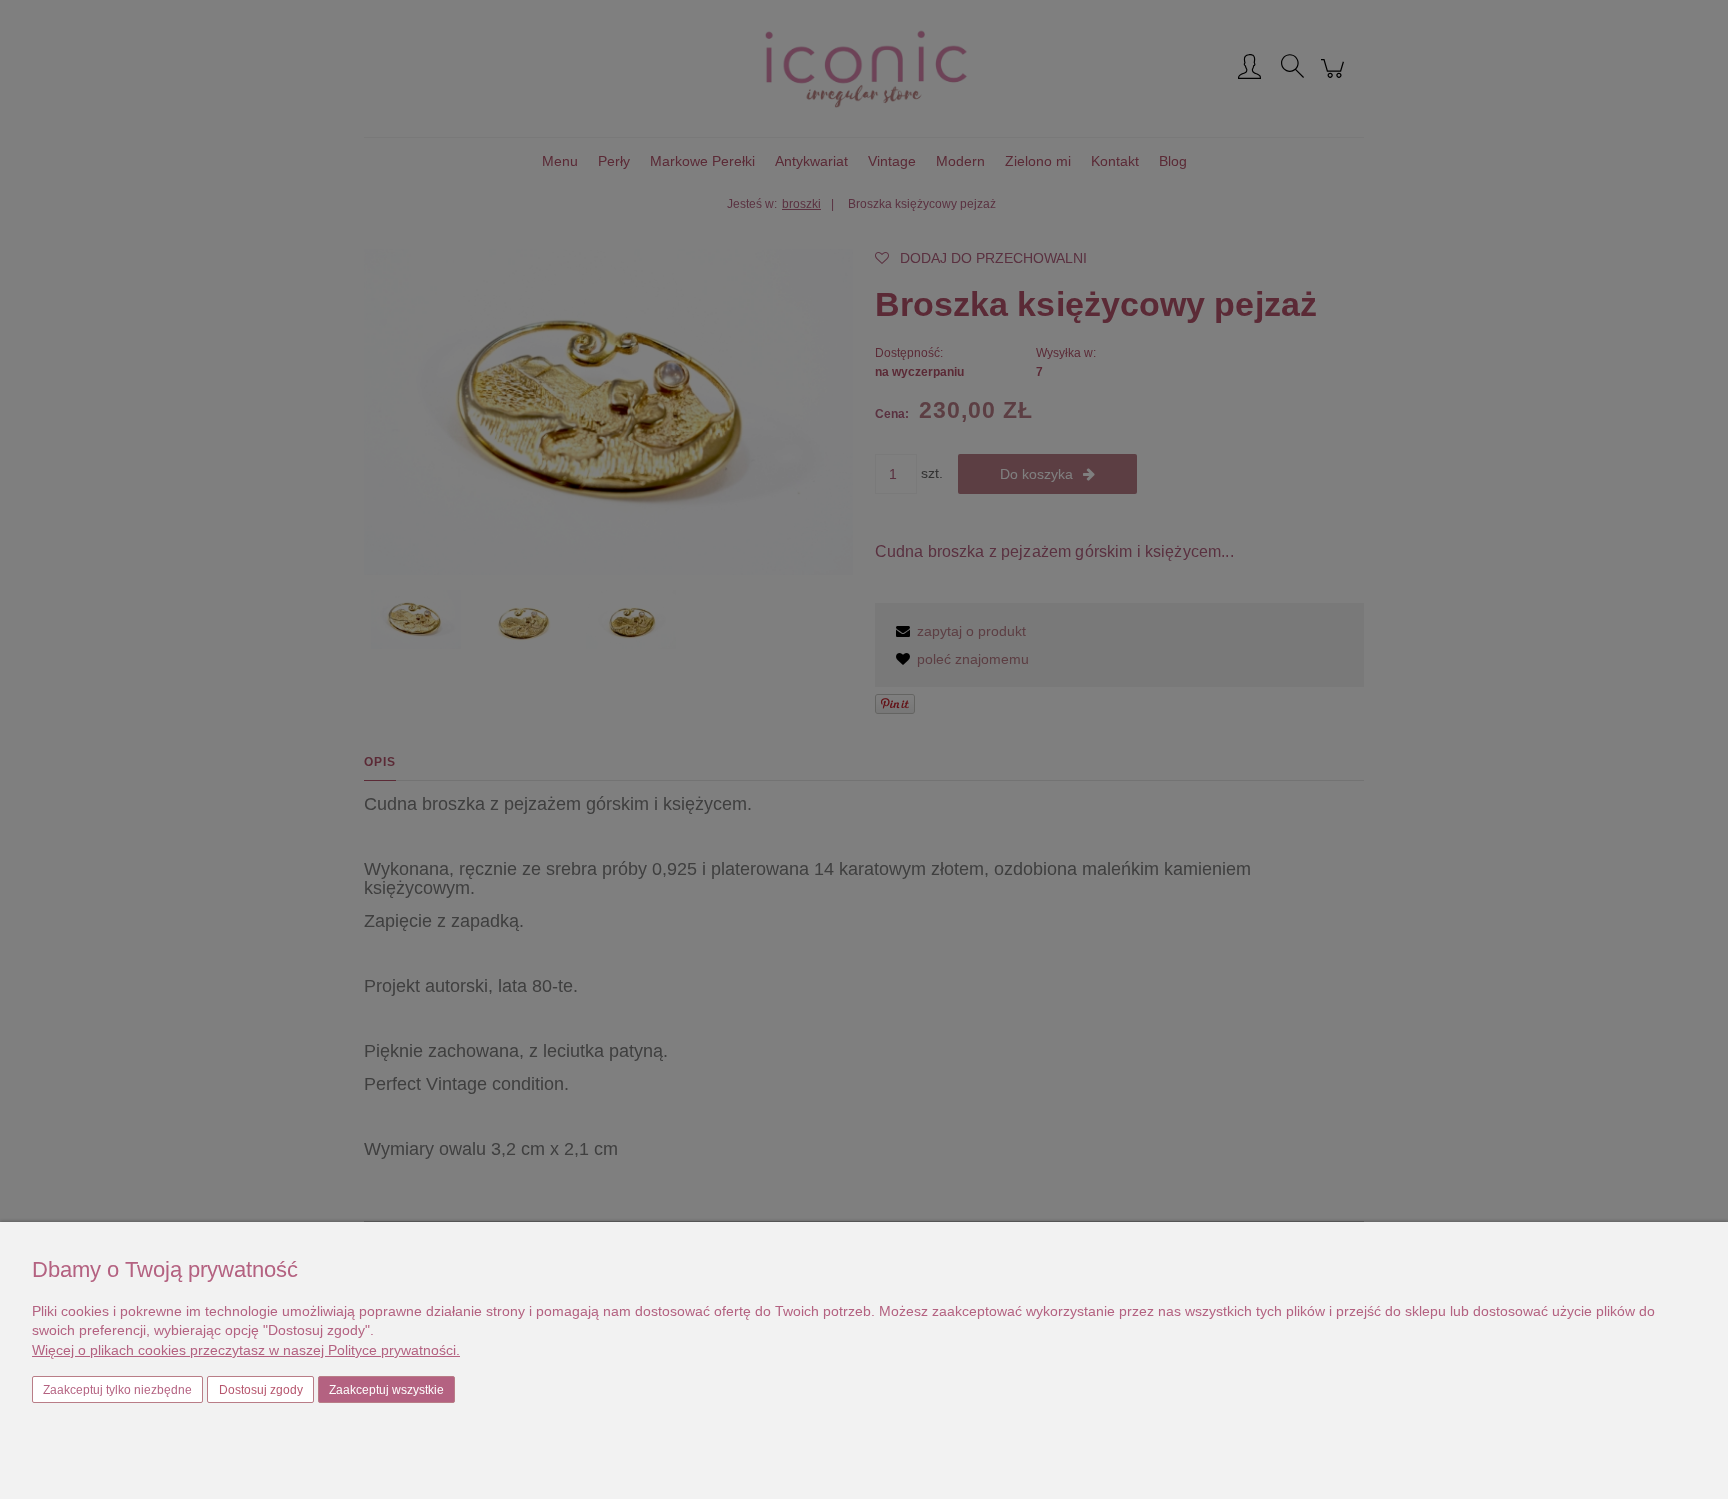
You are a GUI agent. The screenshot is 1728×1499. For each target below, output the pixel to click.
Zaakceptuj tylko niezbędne (117, 1390)
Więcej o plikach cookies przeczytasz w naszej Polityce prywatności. (246, 1350)
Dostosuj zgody (261, 1390)
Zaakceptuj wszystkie (386, 1390)
